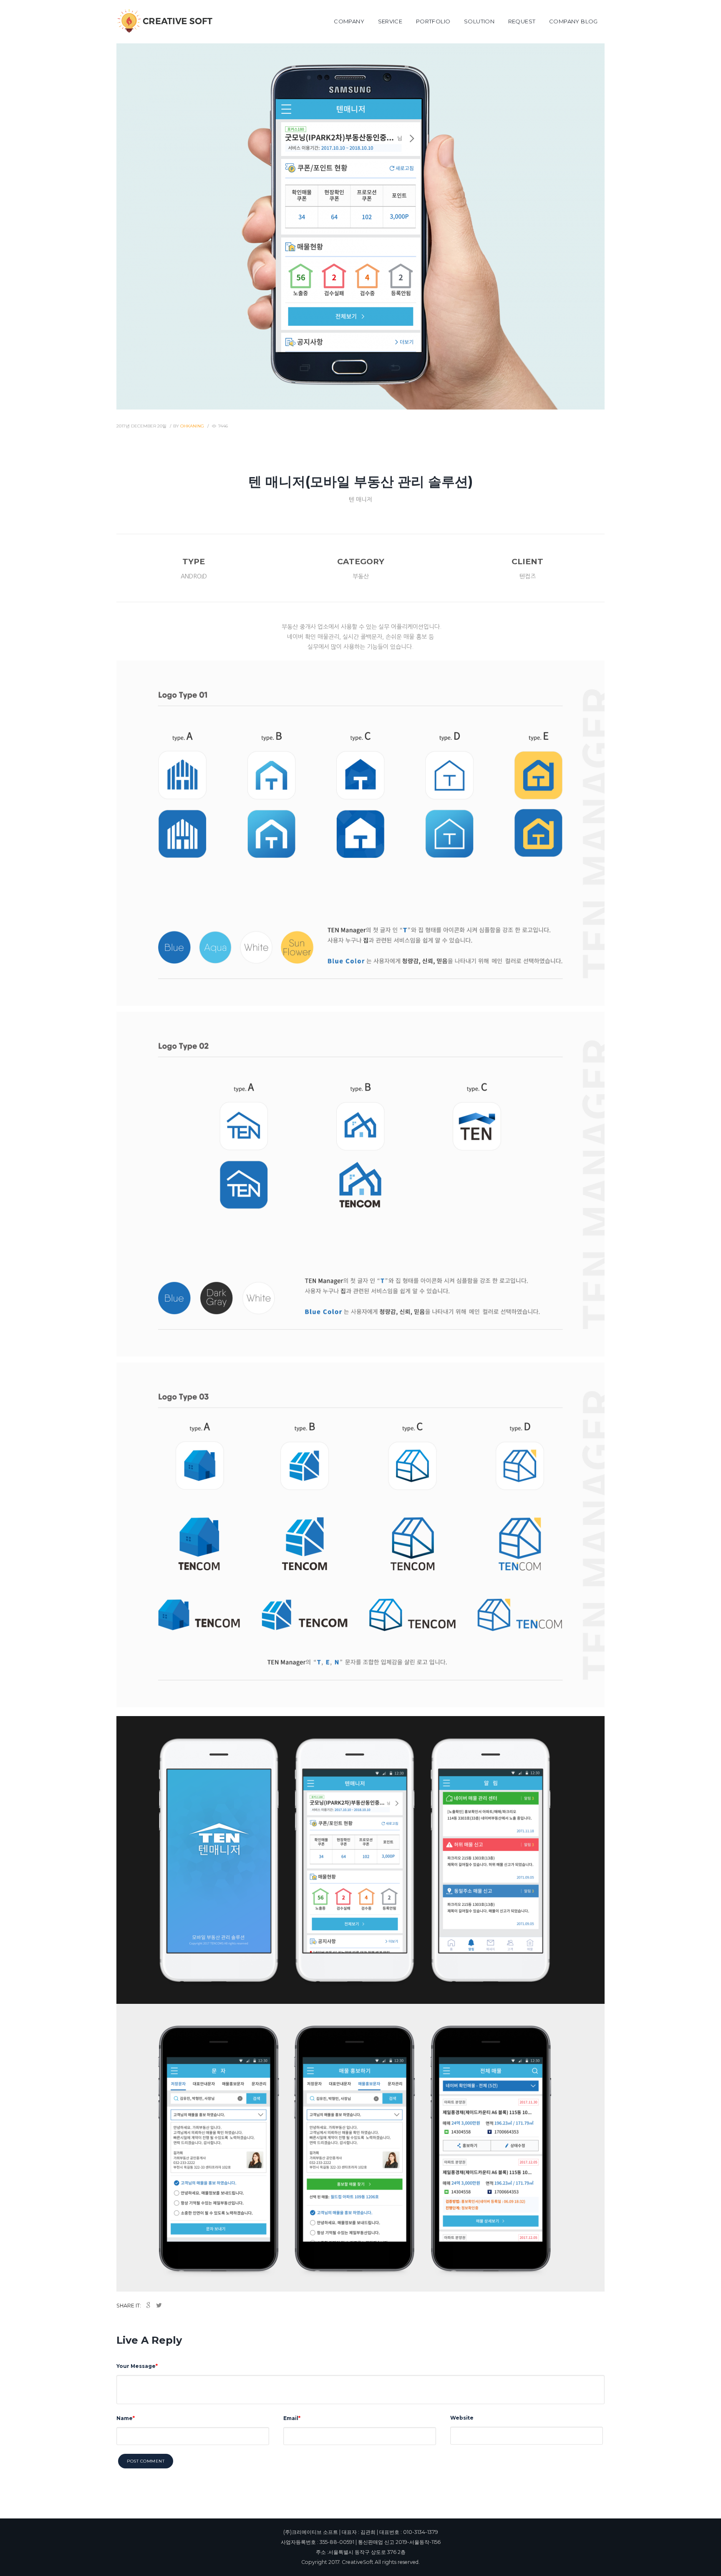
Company (349, 21)
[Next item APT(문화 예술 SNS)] (483, 226)
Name (125, 2418)
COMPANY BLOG (574, 21)
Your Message (136, 2366)
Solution (479, 21)
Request (522, 21)
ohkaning (192, 426)
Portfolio (433, 21)
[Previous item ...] (238, 226)
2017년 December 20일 (141, 426)
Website (462, 2418)
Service (390, 21)
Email (291, 2418)
